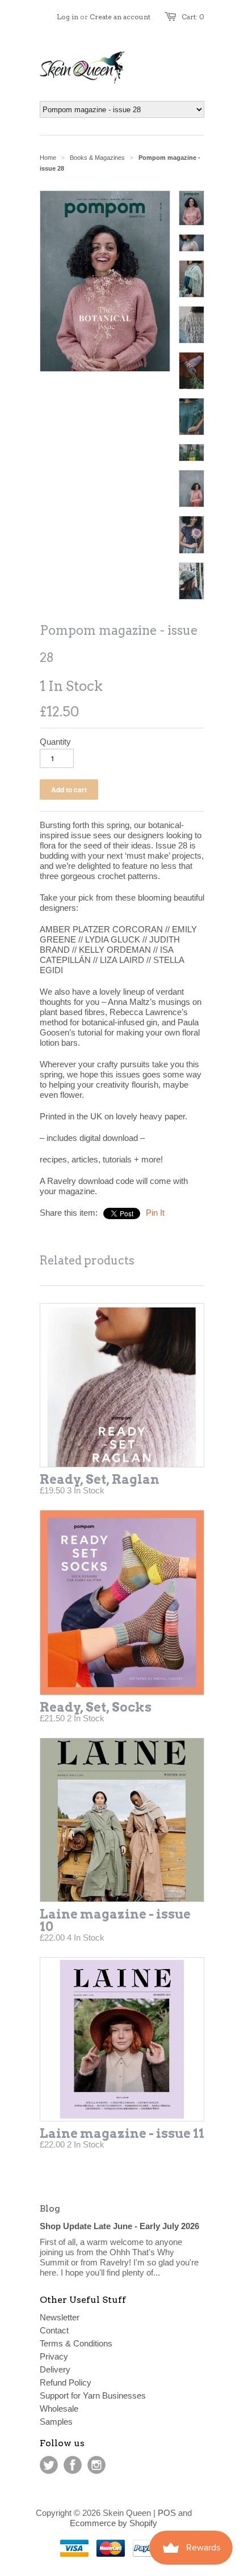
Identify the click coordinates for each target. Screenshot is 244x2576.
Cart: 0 (193, 17)
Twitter (49, 2465)
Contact (54, 2330)
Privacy (54, 2356)
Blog (50, 2208)
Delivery (55, 2369)
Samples (56, 2422)
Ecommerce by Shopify (113, 2523)
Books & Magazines (97, 158)
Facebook (73, 2465)
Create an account (120, 17)
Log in (68, 17)
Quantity (55, 742)
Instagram (96, 2465)
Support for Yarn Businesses (93, 2395)
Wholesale (59, 2409)
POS (167, 2513)
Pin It (155, 1213)
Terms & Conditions (76, 2343)
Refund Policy (66, 2382)
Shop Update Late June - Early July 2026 (119, 2226)
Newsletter (60, 2317)
